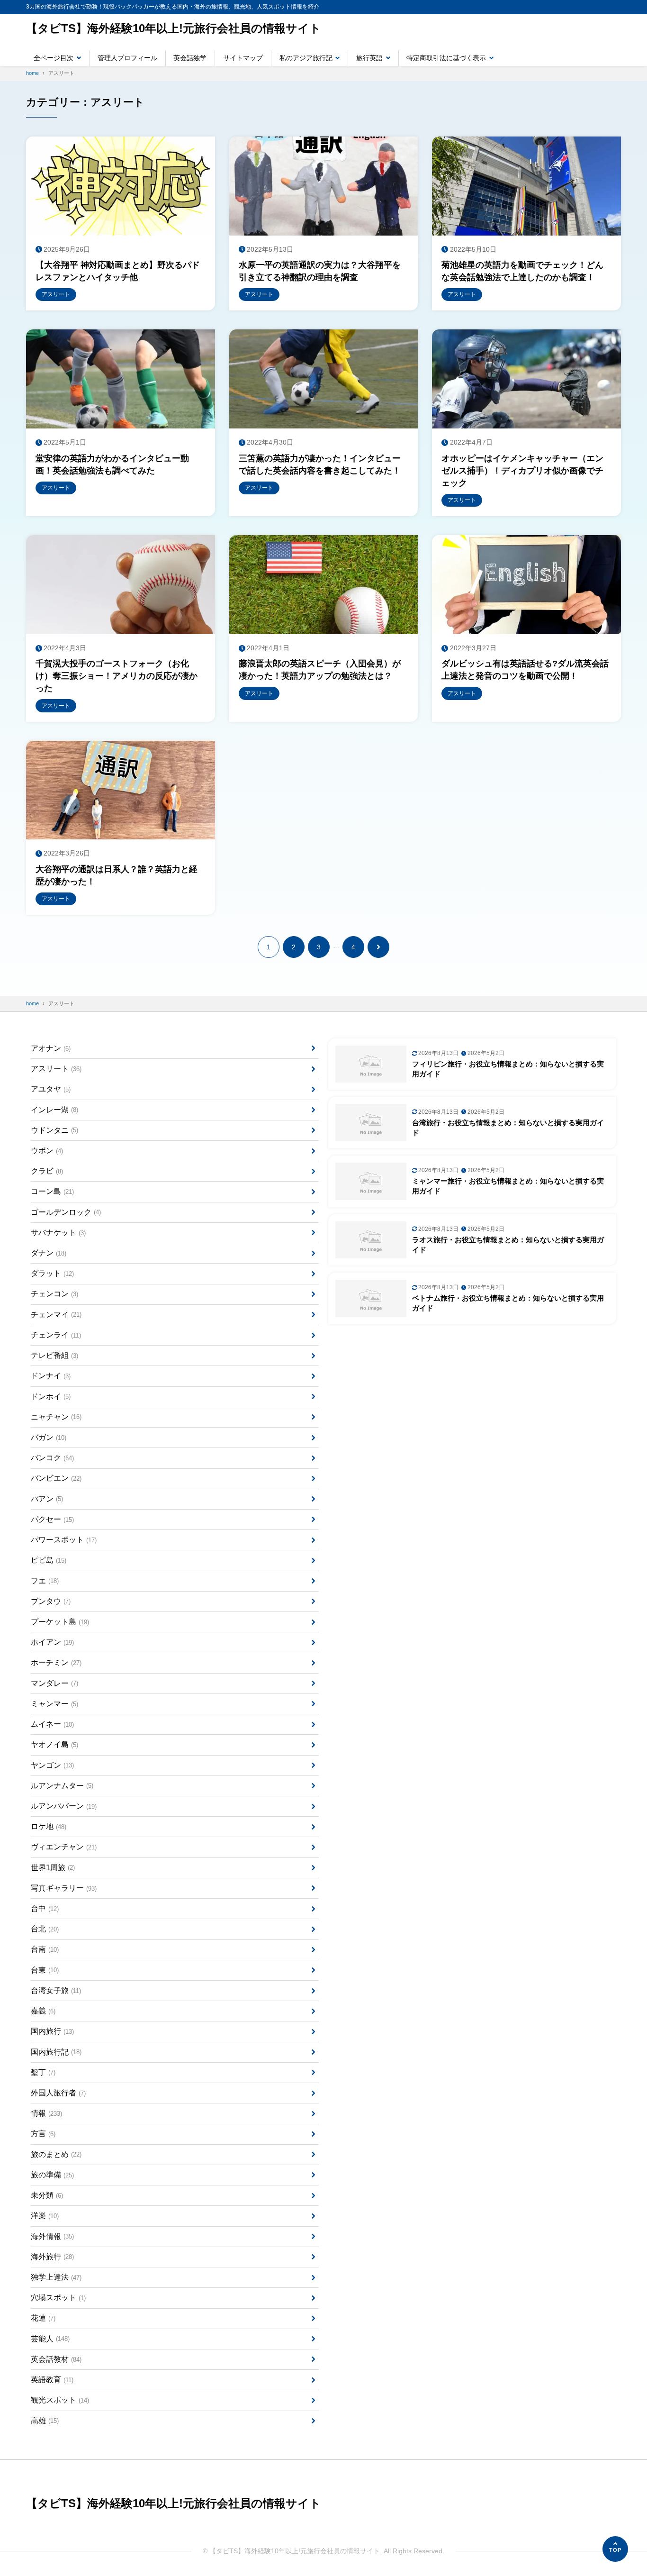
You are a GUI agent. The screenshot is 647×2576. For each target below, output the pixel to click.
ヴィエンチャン (64, 1847)
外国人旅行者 (58, 2093)
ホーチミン (56, 1662)
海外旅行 (52, 2257)
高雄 (45, 2421)
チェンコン (54, 1294)
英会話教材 (56, 2359)
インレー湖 (54, 1110)
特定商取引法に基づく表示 (446, 58)
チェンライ (56, 1335)
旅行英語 (369, 58)
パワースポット (64, 1540)
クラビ (47, 1171)
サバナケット (58, 1233)
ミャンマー (54, 1704)
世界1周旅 (53, 1868)
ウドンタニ (54, 1130)
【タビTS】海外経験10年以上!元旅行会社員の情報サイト (174, 28)
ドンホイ (51, 1397)
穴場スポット (58, 2298)
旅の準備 (52, 2175)
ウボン (47, 1151)
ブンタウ (51, 1601)
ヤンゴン (52, 1765)
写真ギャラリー (64, 1888)
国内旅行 (52, 2031)
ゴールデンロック (66, 1212)
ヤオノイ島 (54, 1744)
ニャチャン (56, 1417)
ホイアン (52, 1642)
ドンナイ (51, 1376)
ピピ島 (49, 1560)
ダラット (52, 1273)
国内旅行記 (56, 2052)
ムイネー (52, 1724)
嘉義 (43, 2011)
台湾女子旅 (56, 1990)
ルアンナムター (62, 1786)
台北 (45, 1929)
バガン (49, 1437)
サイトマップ (243, 58)
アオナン (51, 1048)
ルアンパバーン (64, 1806)
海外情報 (52, 2236)
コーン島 (52, 1191)
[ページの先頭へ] (615, 2549)
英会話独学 (190, 58)
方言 (43, 2134)
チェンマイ (56, 1315)
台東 (45, 1970)
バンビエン (56, 1478)
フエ (45, 1581)
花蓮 (43, 2318)
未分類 (47, 2195)
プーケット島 (60, 1622)
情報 (46, 2113)
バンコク (52, 1458)
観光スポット (60, 2400)
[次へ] (378, 947)
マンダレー (54, 1683)
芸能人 (50, 2339)
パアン (47, 1499)
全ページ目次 (54, 58)
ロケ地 (49, 1826)
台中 (45, 1908)
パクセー (52, 1519)
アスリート (56, 1069)
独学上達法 (56, 2277)
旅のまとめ (56, 2154)
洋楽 (45, 2216)
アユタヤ (51, 1089)
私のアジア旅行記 (306, 58)
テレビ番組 (54, 1355)
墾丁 (43, 2072)
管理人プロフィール (127, 58)
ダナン (49, 1253)
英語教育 (52, 2380)
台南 (45, 1949)
